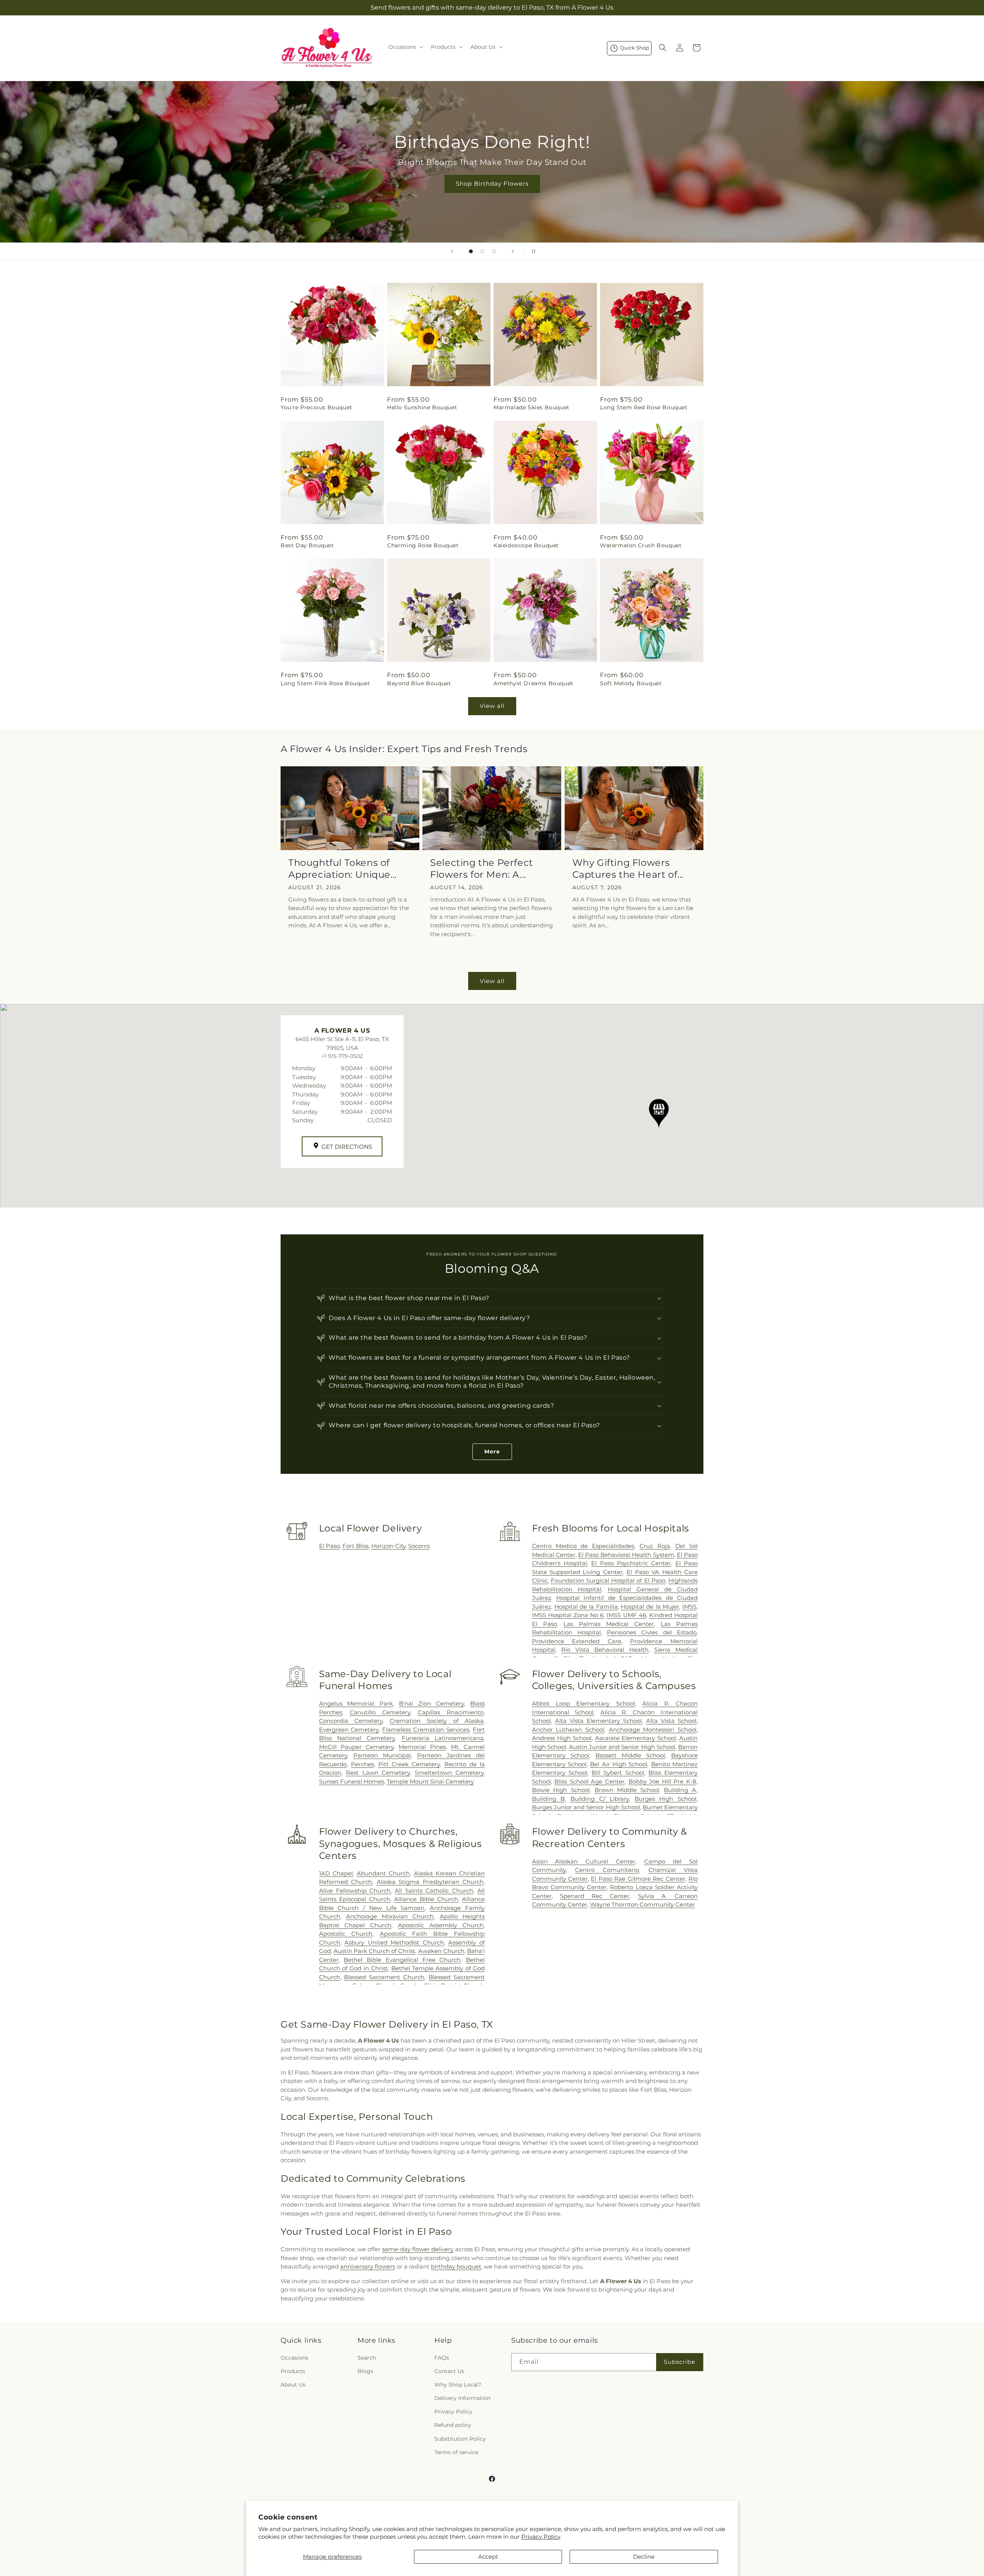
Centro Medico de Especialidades (583, 1546)
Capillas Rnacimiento (451, 1712)
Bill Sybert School (618, 1773)
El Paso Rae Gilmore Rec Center (638, 1879)
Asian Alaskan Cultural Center (584, 1861)
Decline (644, 2557)
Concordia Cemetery (351, 1721)
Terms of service (456, 2452)
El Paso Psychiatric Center (631, 1563)
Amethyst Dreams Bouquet (534, 683)
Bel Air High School (619, 1764)
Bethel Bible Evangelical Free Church (402, 1960)
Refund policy (453, 2425)
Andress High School (562, 1738)
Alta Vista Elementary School (598, 1721)
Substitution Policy (460, 2439)
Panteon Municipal (382, 1755)
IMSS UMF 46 (626, 1615)
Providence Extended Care (577, 1641)
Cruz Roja (655, 1546)
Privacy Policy (541, 2537)
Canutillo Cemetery (380, 1712)
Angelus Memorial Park (356, 1703)
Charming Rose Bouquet (423, 545)
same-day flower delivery (418, 2249)
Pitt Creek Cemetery (409, 1764)
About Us (293, 2385)
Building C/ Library (600, 1799)
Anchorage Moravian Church (390, 1916)
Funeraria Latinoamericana (443, 1738)
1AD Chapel (336, 1873)
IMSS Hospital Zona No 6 (568, 1615)
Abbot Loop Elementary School (583, 1703)
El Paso (329, 1546)
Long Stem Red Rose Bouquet (644, 407)
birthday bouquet (456, 2266)
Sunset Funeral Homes (352, 1781)
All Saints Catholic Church (434, 1891)
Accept (488, 2557)
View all (492, 706)
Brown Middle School (627, 1790)
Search (367, 2358)
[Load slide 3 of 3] (494, 251)
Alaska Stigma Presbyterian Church (430, 1882)
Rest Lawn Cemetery (378, 1773)
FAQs (442, 2358)
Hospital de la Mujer (650, 1607)
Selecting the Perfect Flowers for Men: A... (482, 869)
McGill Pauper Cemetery (356, 1747)
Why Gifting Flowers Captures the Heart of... (628, 869)
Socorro (419, 1546)
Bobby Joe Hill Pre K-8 (662, 1781)
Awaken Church (441, 1951)
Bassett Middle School (630, 1755)
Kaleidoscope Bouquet (526, 545)
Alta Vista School (671, 1721)
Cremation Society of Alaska (437, 1721)
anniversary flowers (368, 2266)
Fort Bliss (356, 1546)
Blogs (365, 2371)
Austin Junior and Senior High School (622, 1747)
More (492, 1452)
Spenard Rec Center (595, 1896)
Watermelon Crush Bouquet (641, 545)
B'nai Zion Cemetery (431, 1703)
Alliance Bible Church (426, 1899)
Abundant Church (383, 1873)
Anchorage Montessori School (653, 1730)
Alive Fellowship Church (355, 1891)
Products (293, 2371)
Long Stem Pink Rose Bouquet (325, 683)
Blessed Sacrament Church (384, 1977)
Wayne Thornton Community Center (642, 1904)
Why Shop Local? (458, 2385)
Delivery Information (462, 2398)
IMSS (689, 1607)
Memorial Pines (422, 1747)
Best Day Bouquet (307, 545)
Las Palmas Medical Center (609, 1624)
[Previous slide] (452, 251)
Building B (549, 1799)
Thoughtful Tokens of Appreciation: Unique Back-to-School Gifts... (341, 869)
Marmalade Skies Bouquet (532, 407)
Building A (680, 1790)
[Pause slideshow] (532, 251)
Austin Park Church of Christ (375, 1951)
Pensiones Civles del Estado (652, 1632)
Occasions (294, 2358)
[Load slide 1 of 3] (471, 251)
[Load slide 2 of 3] (482, 251)
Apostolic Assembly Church (441, 1925)
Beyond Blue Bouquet (419, 683)
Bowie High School (561, 1790)
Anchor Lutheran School (568, 1730)
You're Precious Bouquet (317, 407)
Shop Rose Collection (492, 184)
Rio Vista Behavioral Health (605, 1650)
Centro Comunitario (607, 1870)
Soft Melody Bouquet (631, 683)
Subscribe (680, 2362)
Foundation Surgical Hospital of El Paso (608, 1580)
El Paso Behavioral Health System (626, 1555)
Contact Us (449, 2371)
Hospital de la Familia (586, 1607)
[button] (405, 47)
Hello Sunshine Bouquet (422, 407)
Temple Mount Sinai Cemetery (430, 1781)
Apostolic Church (346, 1934)
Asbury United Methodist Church (394, 1942)
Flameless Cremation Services (426, 1730)
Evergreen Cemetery (349, 1730)
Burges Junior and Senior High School (586, 1807)
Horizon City (388, 1546)
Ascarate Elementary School (636, 1738)
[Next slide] (513, 251)
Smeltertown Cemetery (449, 1773)
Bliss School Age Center (589, 1781)
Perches (362, 1764)
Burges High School (666, 1799)
